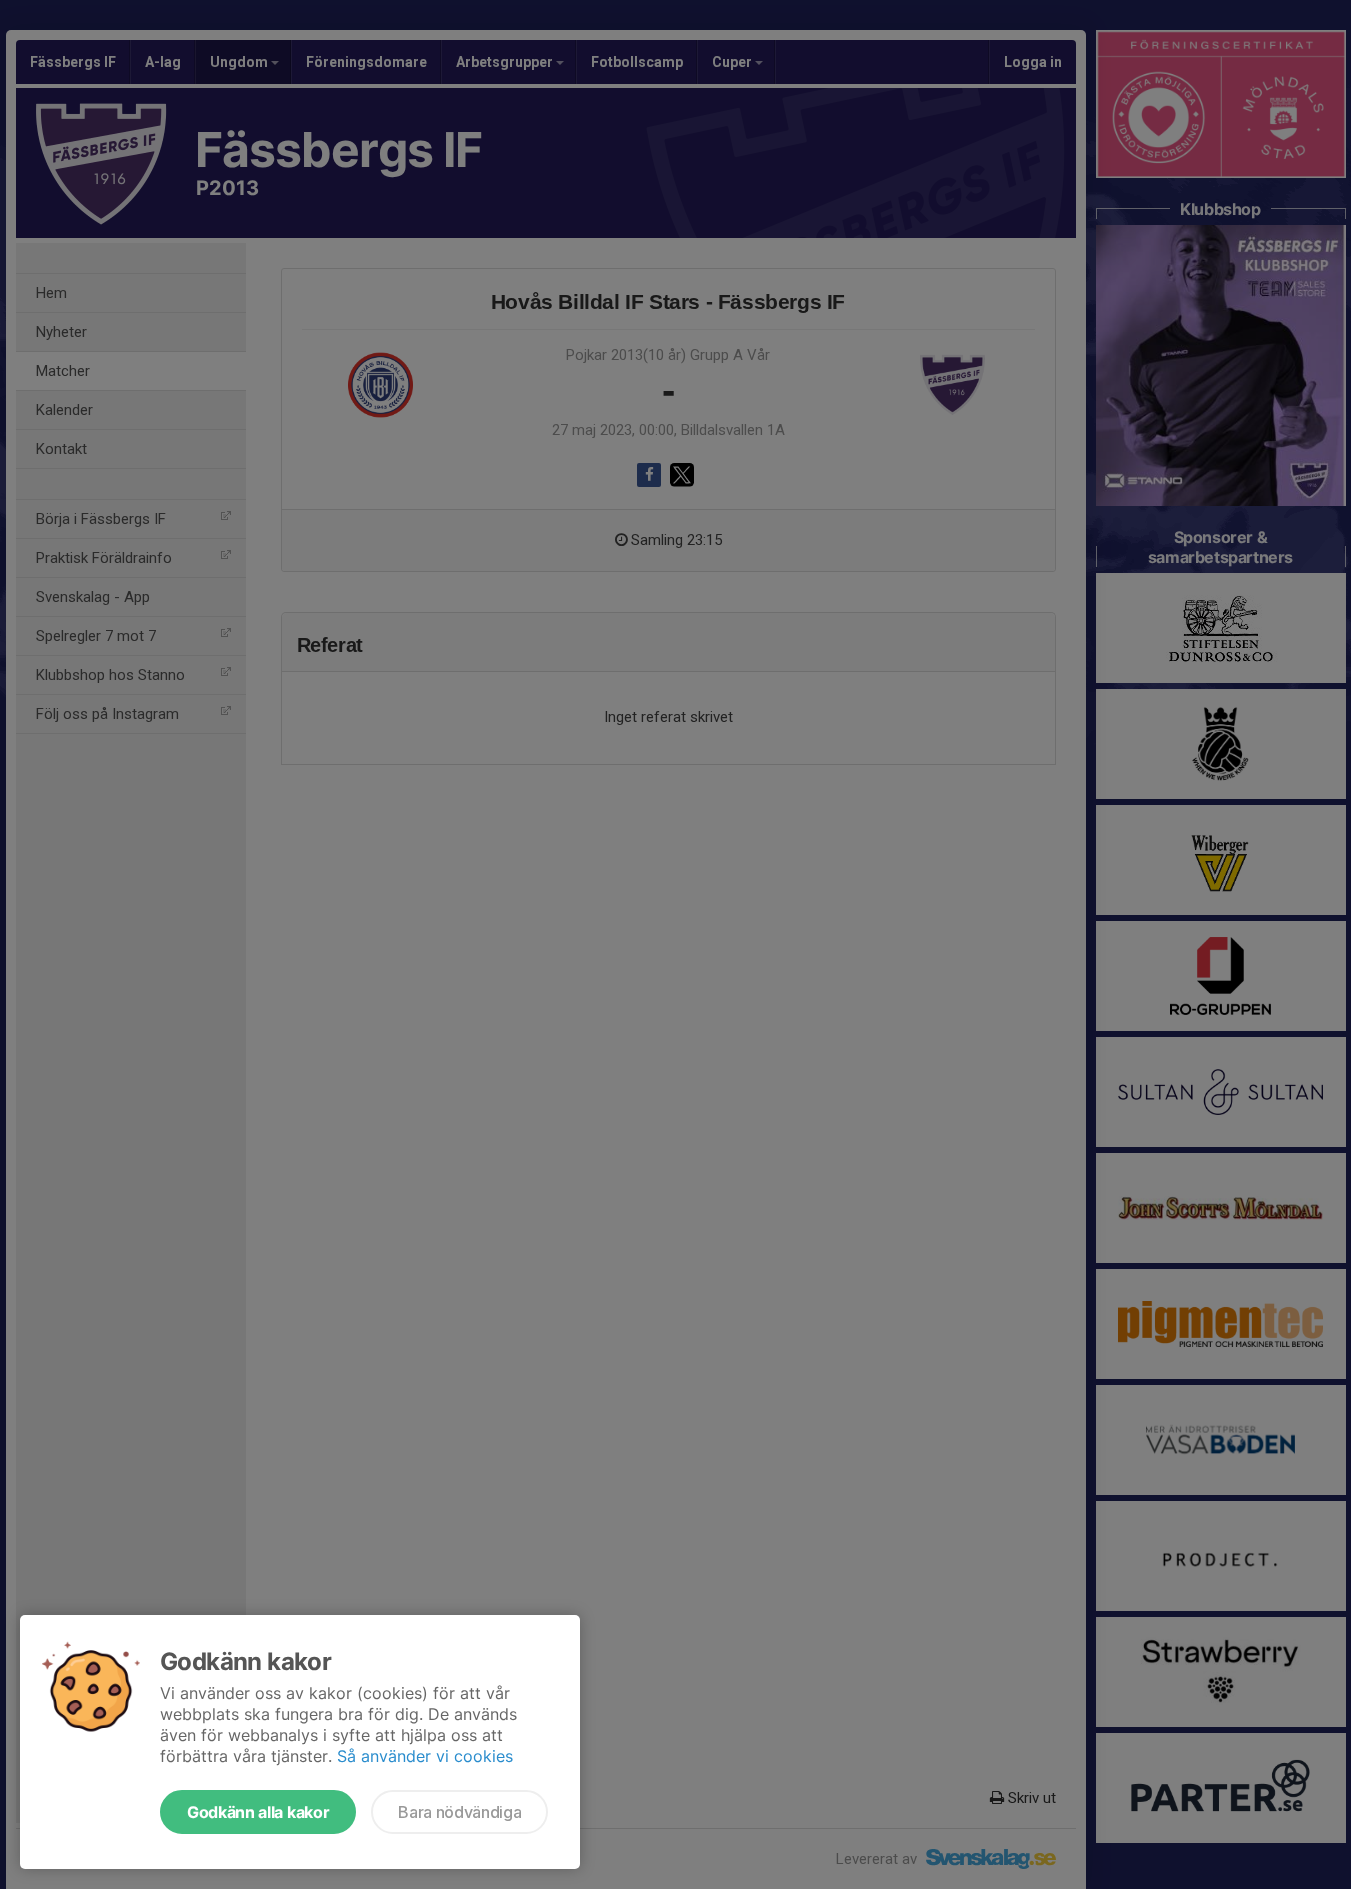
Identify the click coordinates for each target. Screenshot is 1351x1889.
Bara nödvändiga (459, 1812)
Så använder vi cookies (425, 1756)
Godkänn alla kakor (258, 1812)
